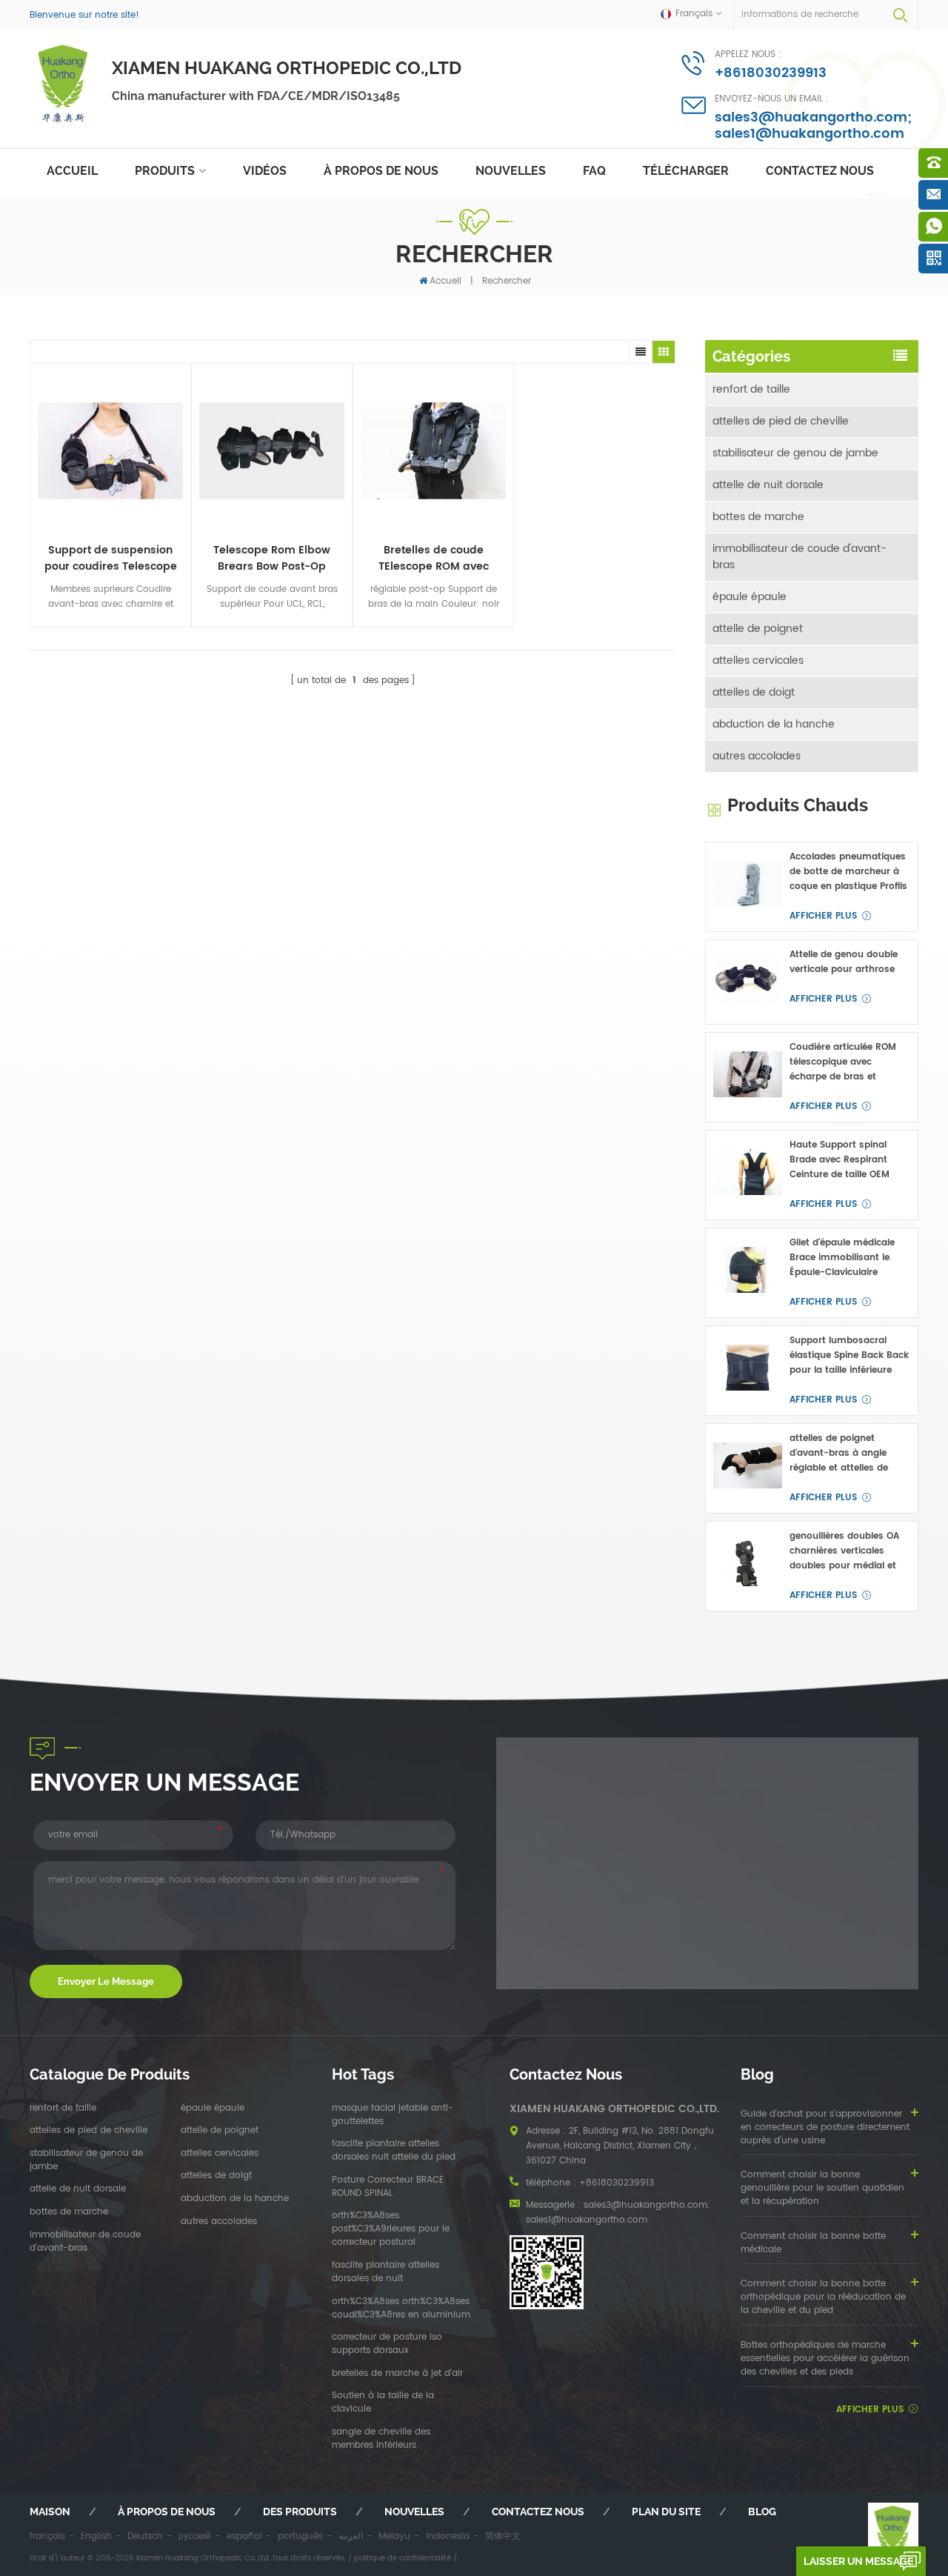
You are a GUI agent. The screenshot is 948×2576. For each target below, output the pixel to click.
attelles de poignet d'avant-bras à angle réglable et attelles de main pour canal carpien (846, 1454)
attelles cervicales (758, 660)
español (244, 2536)
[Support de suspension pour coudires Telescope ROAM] (110, 451)
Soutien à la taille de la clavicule (383, 2403)
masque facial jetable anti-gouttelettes (393, 2115)
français (47, 2536)
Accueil (72, 171)
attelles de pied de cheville (781, 421)
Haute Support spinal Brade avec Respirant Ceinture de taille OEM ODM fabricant (839, 1160)
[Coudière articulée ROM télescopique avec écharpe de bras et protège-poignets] (748, 1075)
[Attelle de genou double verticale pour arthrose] (748, 982)
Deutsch (145, 2536)
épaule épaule (750, 597)
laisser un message (858, 2561)
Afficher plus (823, 916)
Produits (165, 171)
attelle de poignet (758, 629)
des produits (300, 2512)
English (96, 2536)
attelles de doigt (754, 692)
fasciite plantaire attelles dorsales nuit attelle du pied (394, 2151)
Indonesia (448, 2536)
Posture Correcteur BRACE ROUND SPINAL (388, 2187)
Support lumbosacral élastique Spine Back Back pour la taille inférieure (849, 1355)
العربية (351, 2536)
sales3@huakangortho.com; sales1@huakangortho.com (813, 126)
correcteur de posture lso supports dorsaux (387, 2344)
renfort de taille (751, 389)
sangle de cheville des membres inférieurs (381, 2439)
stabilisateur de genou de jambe (795, 453)
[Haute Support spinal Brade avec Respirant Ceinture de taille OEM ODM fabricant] (748, 1172)
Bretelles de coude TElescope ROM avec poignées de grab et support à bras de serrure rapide (434, 559)
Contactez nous (820, 171)
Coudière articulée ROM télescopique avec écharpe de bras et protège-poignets (843, 1062)
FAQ (594, 171)
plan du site (666, 2512)
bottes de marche (758, 517)
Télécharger (686, 171)
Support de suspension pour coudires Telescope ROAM (111, 559)
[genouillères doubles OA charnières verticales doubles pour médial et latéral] (748, 1564)
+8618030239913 (771, 73)
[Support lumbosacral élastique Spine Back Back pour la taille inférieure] (748, 1368)
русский (195, 2536)
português (300, 2536)
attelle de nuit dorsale (768, 485)
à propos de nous (381, 171)
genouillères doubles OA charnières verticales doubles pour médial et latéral (844, 1551)
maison (50, 2512)
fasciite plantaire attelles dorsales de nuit (385, 2272)
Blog (762, 2512)
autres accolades (757, 756)
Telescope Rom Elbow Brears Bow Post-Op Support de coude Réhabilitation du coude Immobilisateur (272, 559)
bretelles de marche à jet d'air (397, 2374)
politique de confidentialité (403, 2558)
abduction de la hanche (774, 724)
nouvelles (511, 171)
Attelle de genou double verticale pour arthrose (844, 962)
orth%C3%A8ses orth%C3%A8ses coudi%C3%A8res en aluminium (401, 2309)
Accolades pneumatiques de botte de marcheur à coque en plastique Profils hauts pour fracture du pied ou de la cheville (848, 872)
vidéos (265, 171)
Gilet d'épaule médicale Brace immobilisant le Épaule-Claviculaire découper (842, 1258)
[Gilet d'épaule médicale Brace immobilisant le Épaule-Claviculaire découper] (748, 1270)
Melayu (394, 2536)
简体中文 (503, 2536)
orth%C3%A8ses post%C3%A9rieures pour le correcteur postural (391, 2229)
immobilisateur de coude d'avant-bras (800, 557)
